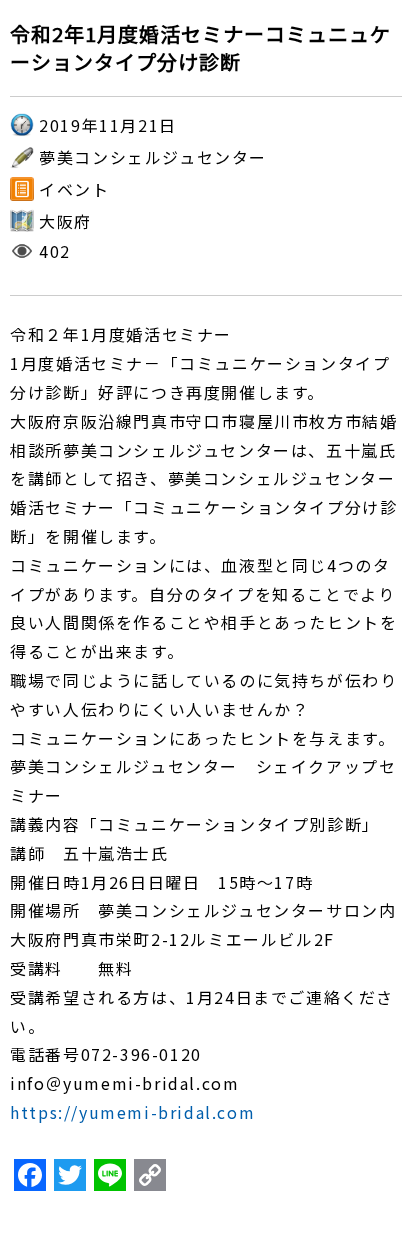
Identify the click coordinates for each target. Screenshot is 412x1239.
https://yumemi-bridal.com (132, 1112)
